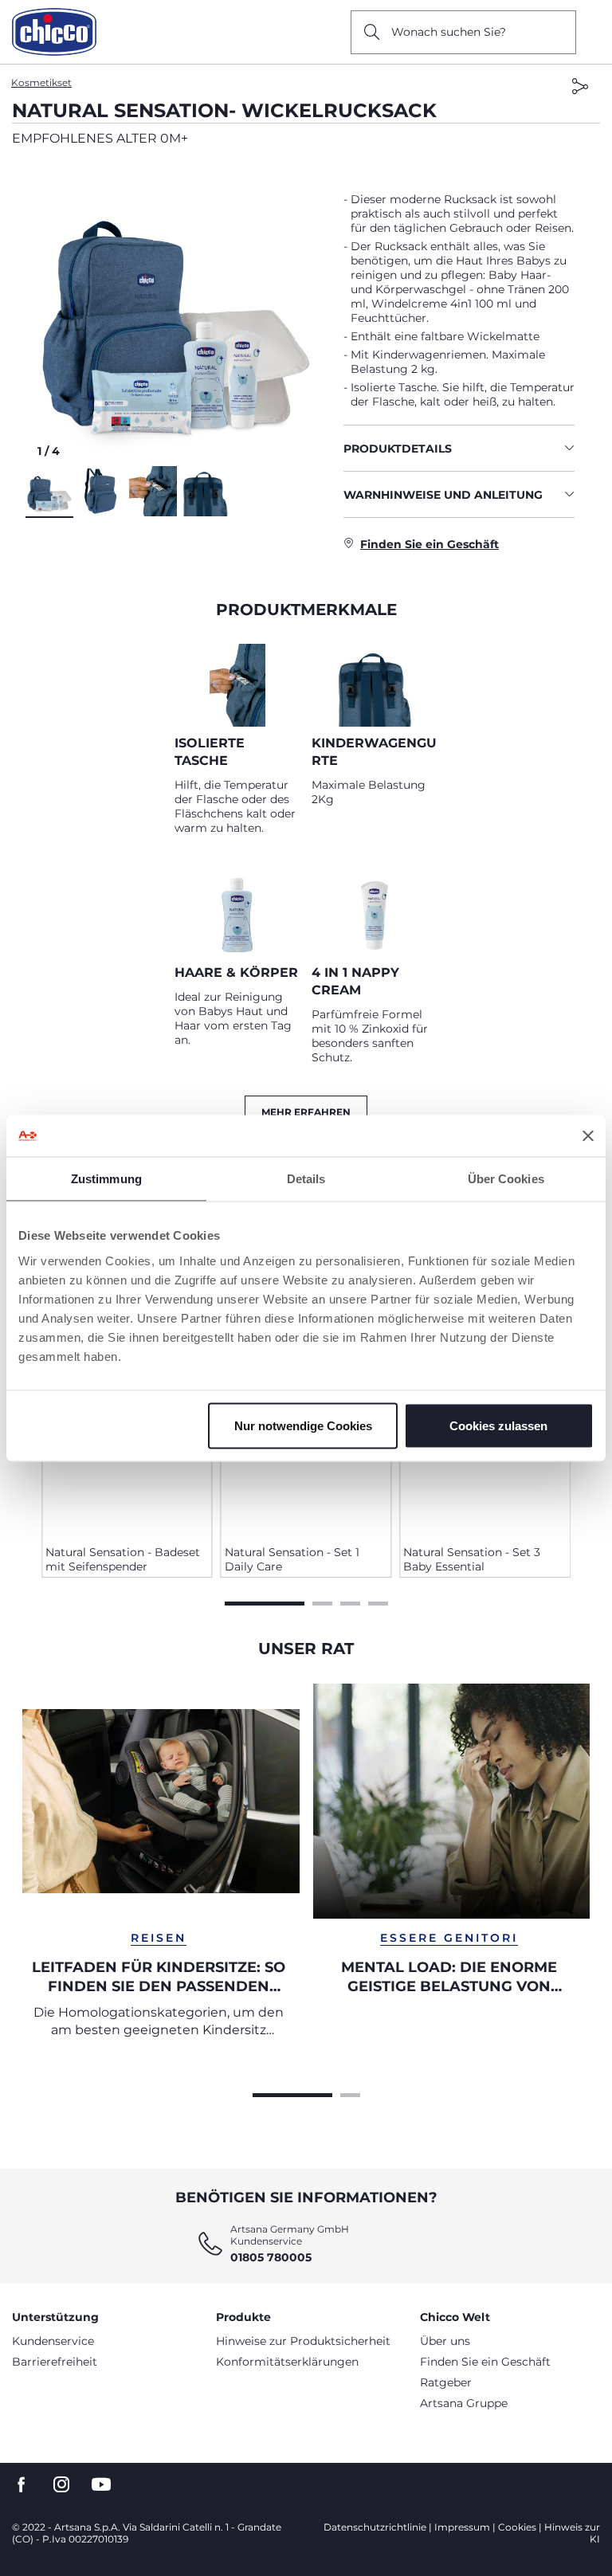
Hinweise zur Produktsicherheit (303, 2341)
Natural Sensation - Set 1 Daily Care (292, 1559)
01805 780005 (271, 2257)
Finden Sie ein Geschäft (485, 2362)
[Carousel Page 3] (350, 1602)
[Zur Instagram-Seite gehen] (61, 2485)
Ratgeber (446, 2382)
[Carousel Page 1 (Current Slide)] (265, 1602)
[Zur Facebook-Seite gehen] (22, 2485)
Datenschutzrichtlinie (375, 2527)
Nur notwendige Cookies (303, 1425)
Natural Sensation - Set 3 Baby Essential (472, 1559)
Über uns (445, 2341)
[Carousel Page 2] (322, 1602)
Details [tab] (306, 1179)
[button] (178, 313)
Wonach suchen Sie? (449, 32)
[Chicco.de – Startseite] (54, 32)
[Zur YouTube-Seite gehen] (101, 2485)
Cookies (517, 2527)
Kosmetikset (41, 82)
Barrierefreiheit (55, 2362)
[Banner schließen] (588, 1135)
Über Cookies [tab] (506, 1179)
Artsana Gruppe (464, 2403)
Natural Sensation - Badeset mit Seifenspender (123, 1559)
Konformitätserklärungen (287, 2362)
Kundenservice (53, 2341)
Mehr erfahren (306, 1112)
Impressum (462, 2527)
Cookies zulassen (498, 1425)
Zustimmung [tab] (106, 1179)
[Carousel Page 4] (378, 1602)
